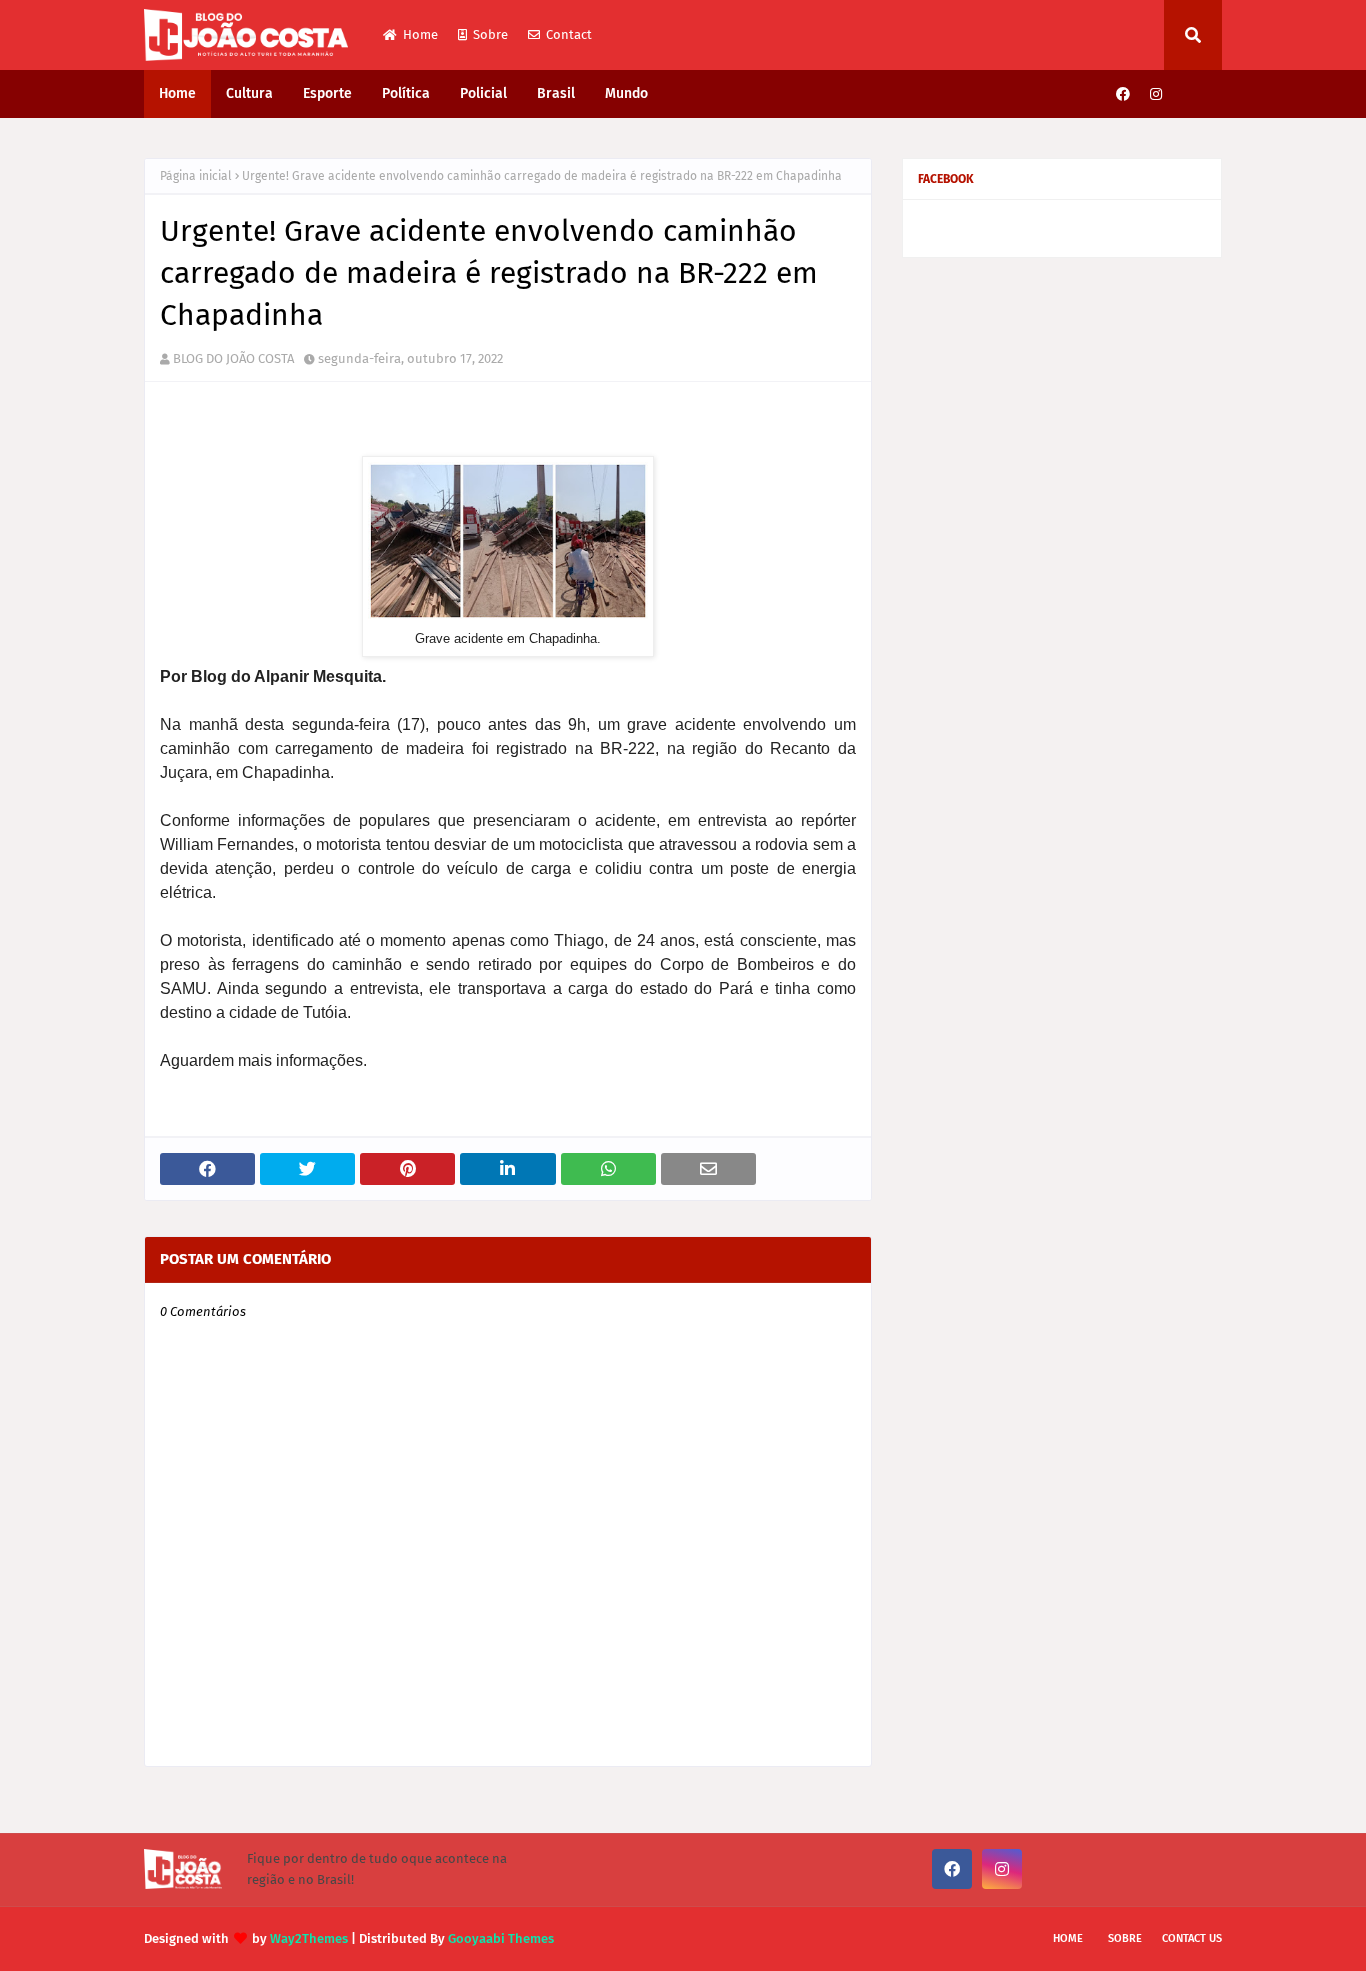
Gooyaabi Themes (501, 1938)
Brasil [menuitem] (556, 93)
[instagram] (1156, 94)
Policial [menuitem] (483, 93)
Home (420, 34)
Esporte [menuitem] (327, 93)
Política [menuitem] (406, 93)
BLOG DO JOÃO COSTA (233, 358)
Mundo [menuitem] (626, 93)
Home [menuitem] (177, 93)
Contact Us (1192, 1938)
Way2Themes (309, 1938)
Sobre (490, 34)
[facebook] (1123, 94)
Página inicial (196, 176)
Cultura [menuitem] (249, 93)
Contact (569, 34)
